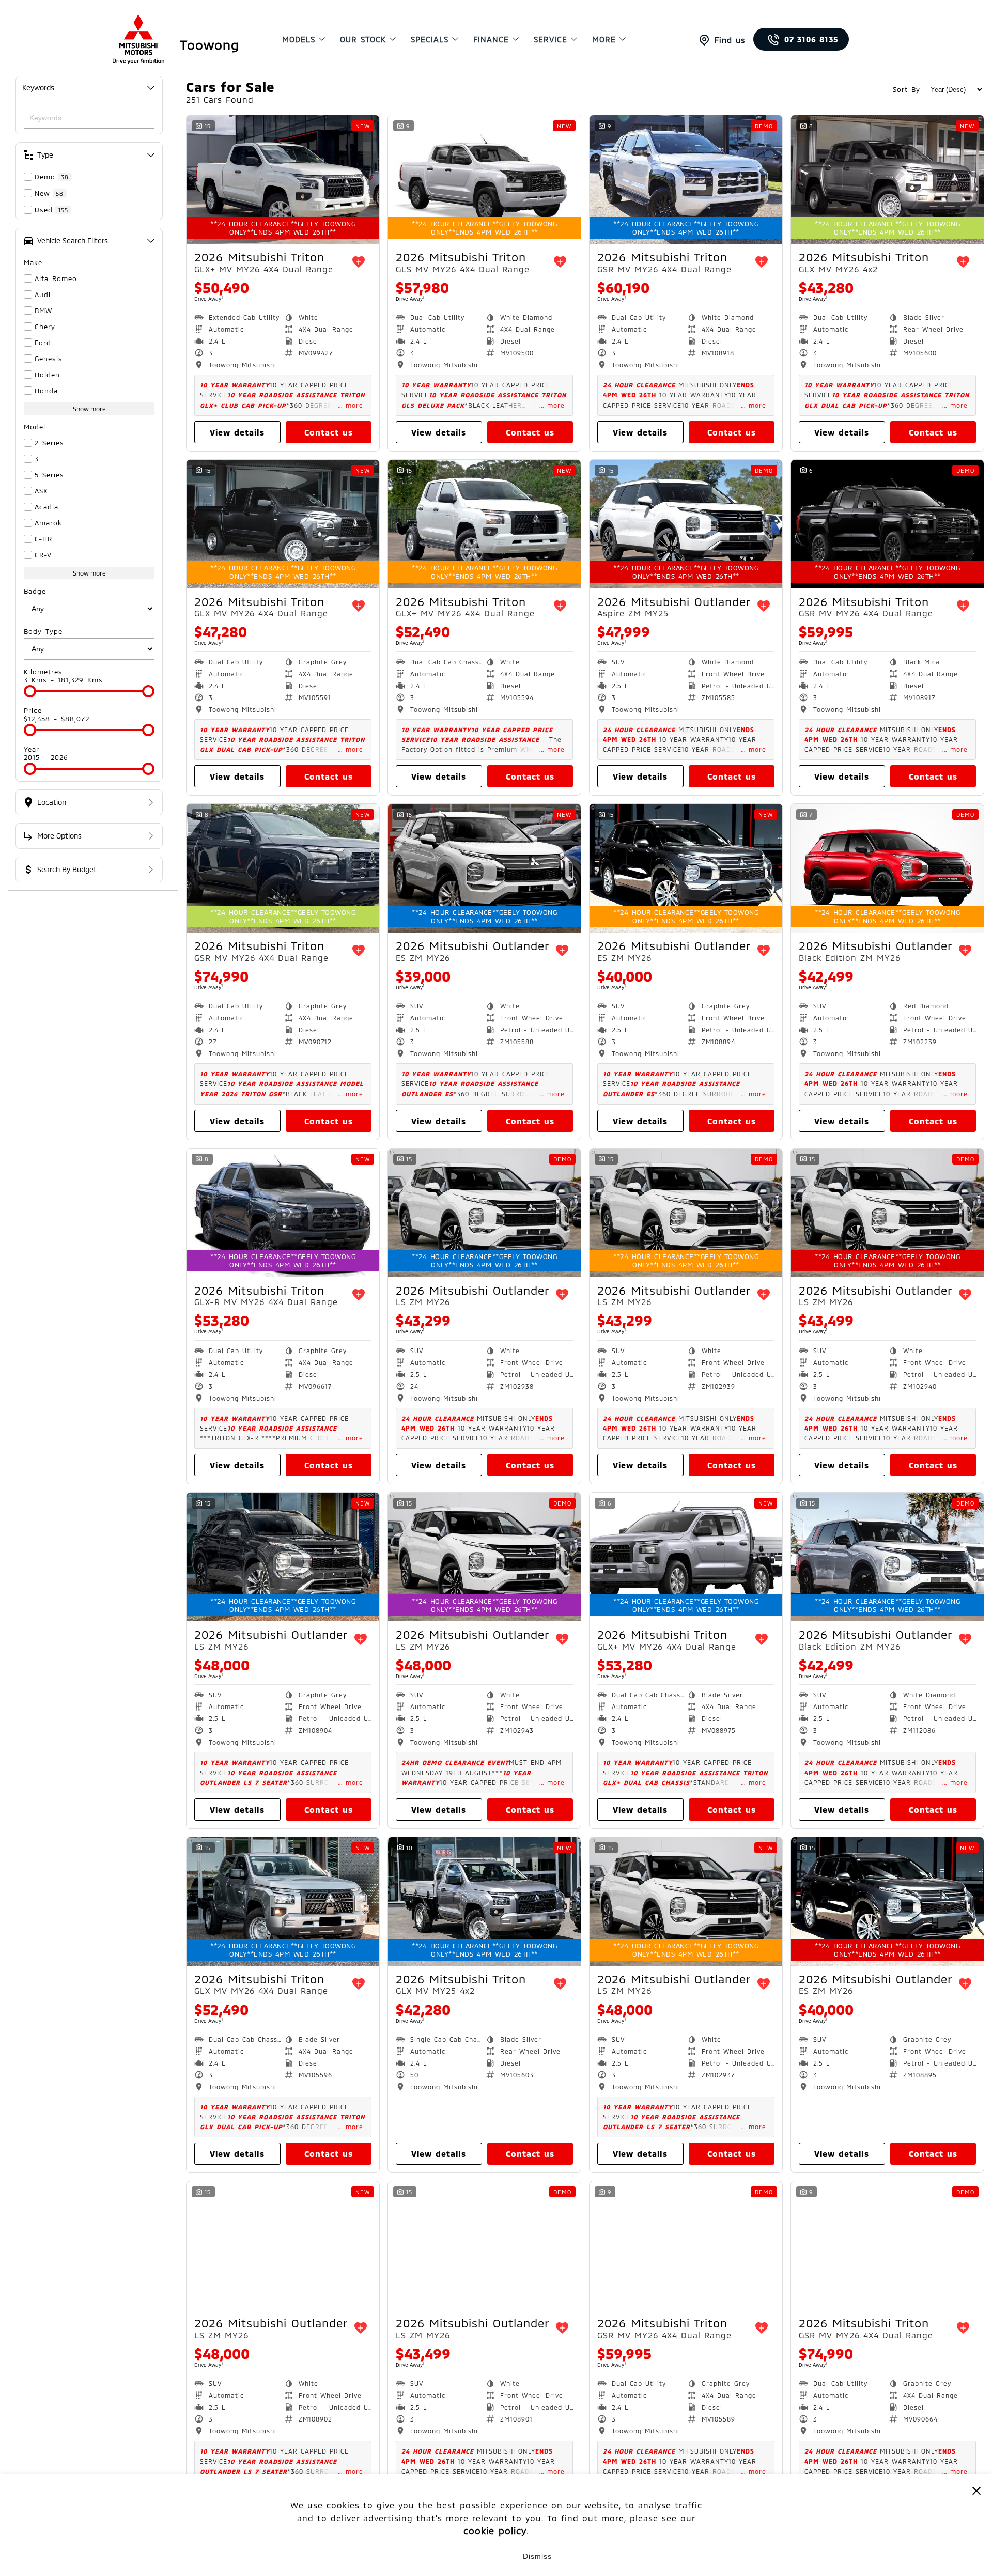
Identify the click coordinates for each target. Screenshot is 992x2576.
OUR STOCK (363, 39)
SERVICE (551, 39)
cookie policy (495, 2531)
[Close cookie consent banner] (977, 2490)
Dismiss (537, 2556)
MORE (604, 39)
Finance (491, 39)
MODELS (299, 39)
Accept (455, 2556)
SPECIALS (430, 39)
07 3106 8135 (811, 39)
